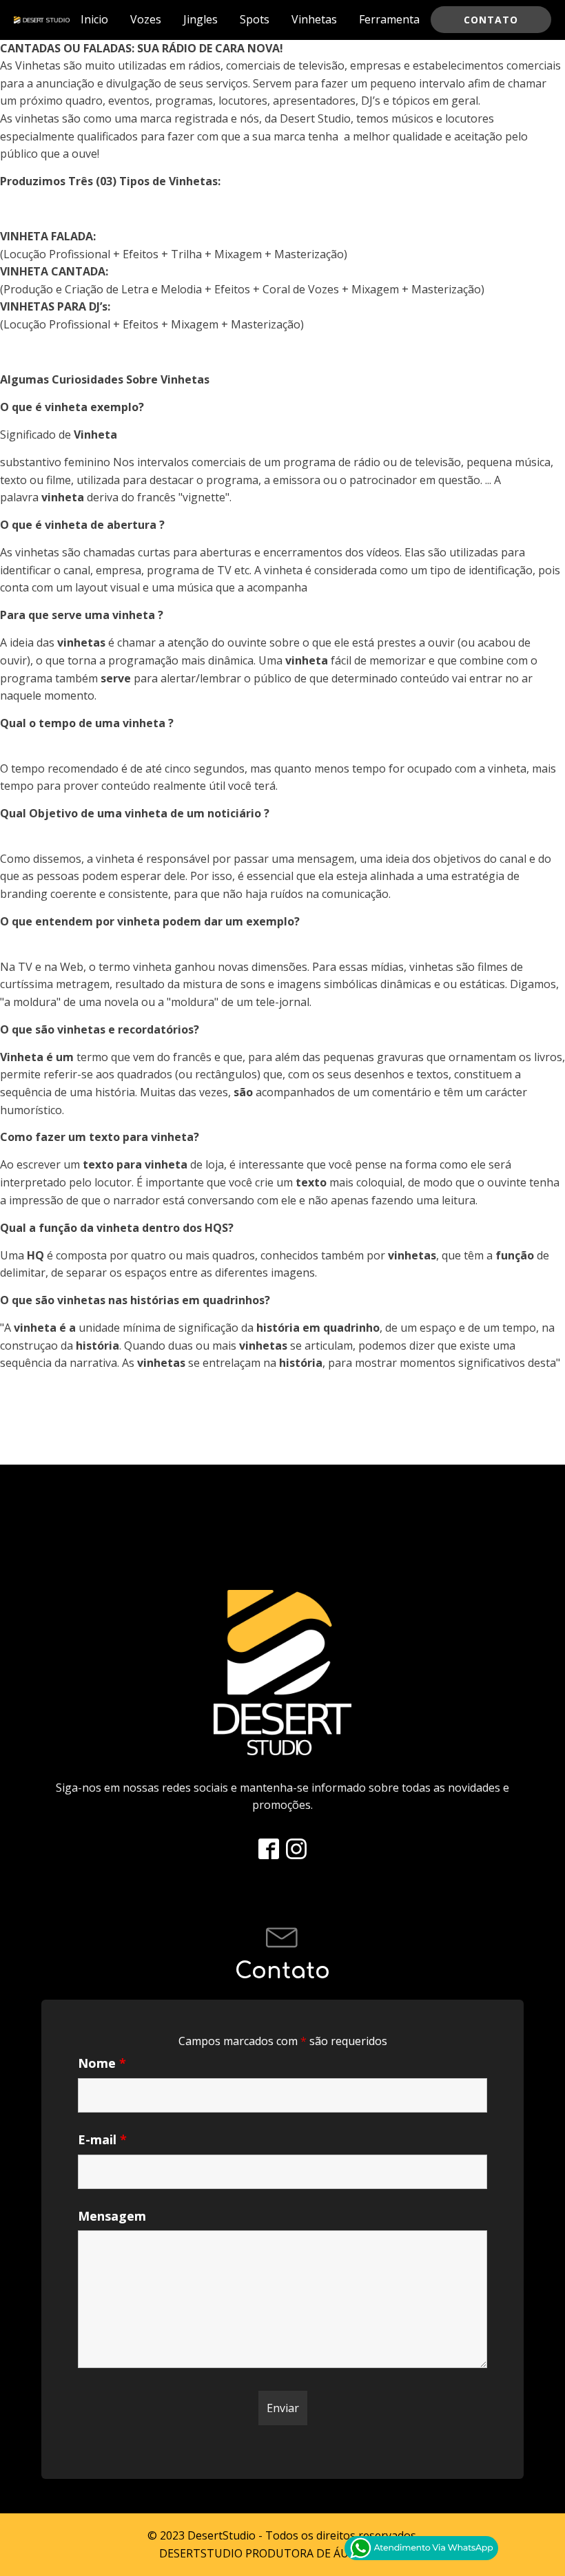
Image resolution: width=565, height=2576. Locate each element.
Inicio (94, 19)
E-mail (102, 2139)
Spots (255, 19)
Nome (102, 2063)
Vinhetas (314, 19)
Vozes (146, 19)
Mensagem (112, 2216)
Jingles (201, 19)
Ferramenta (389, 19)
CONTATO (491, 20)
